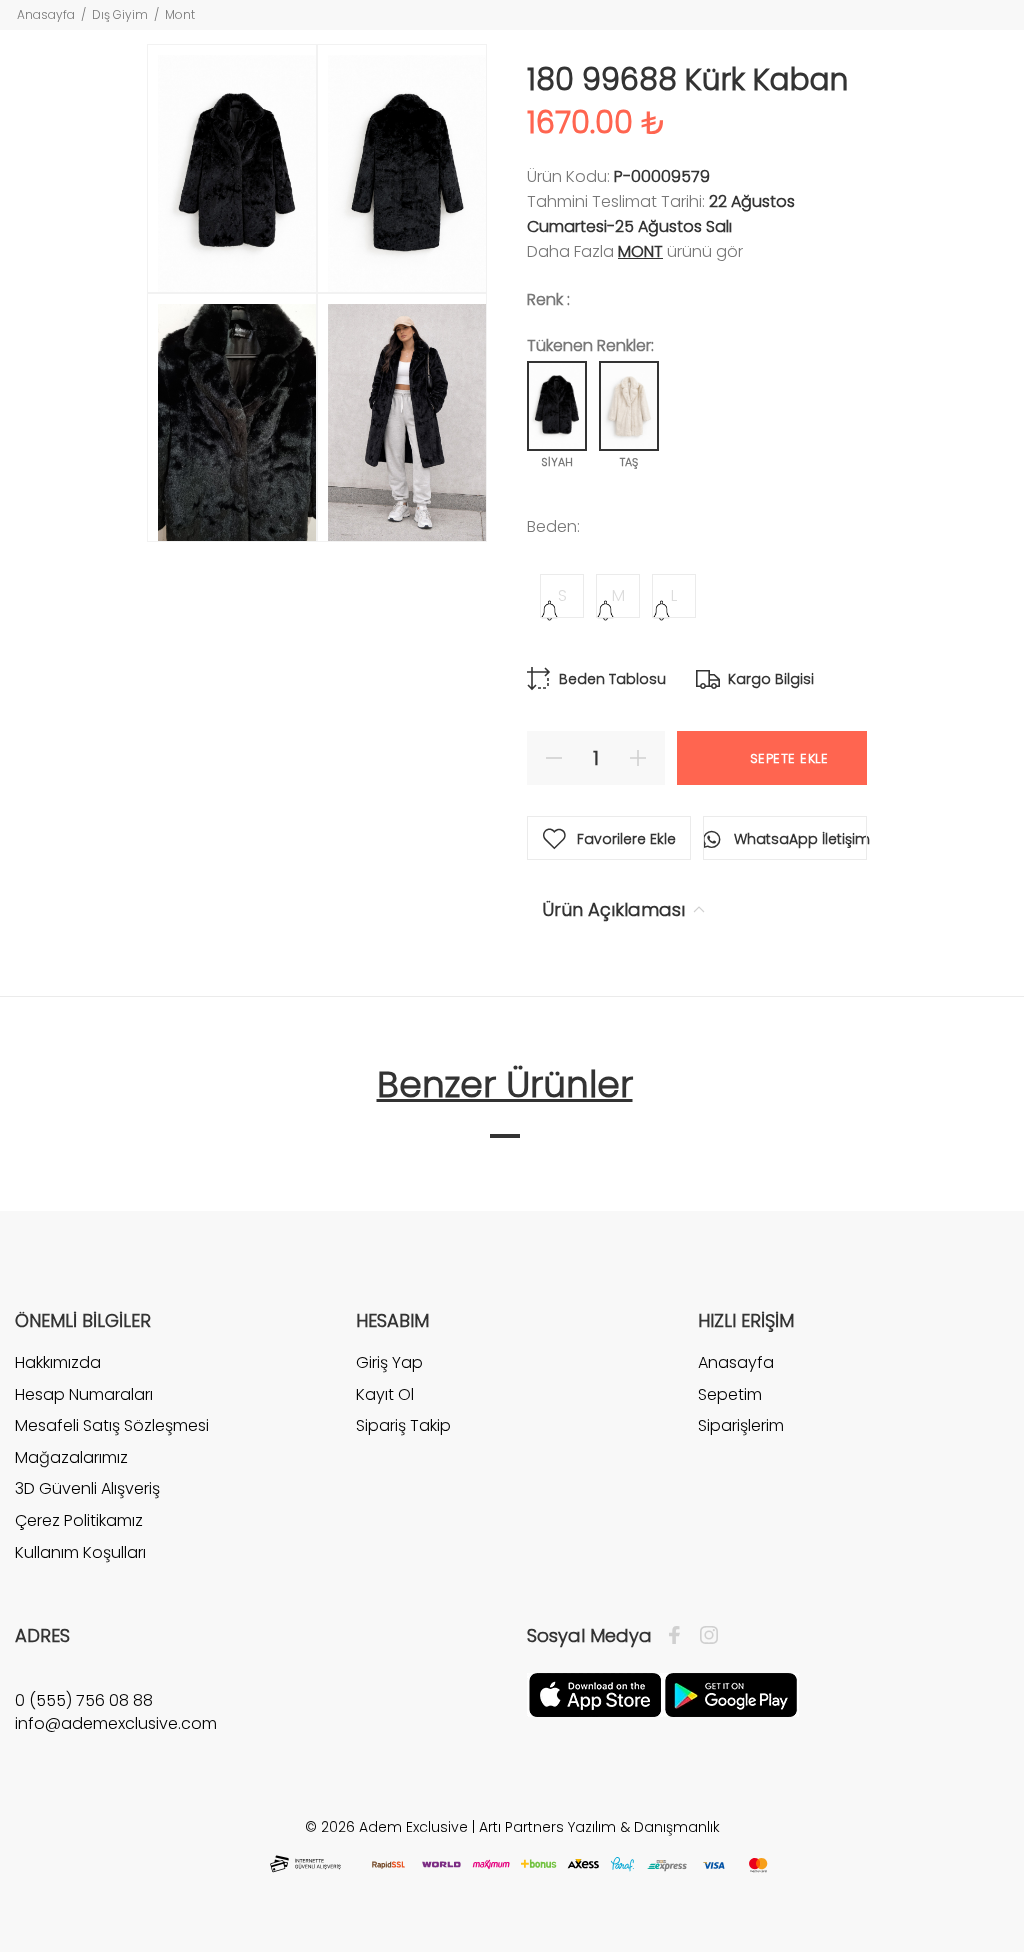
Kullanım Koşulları (80, 1552)
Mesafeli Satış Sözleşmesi (112, 1425)
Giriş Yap (389, 1363)
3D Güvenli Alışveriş (87, 1488)
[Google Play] (731, 1694)
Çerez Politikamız (79, 1520)
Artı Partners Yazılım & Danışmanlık (599, 1827)
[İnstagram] (704, 1636)
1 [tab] (505, 1136)
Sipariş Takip (403, 1425)
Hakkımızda (58, 1363)
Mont (180, 14)
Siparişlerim (741, 1425)
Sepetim (730, 1394)
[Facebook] (679, 1636)
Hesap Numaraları (84, 1394)
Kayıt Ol (385, 1394)
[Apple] (595, 1694)
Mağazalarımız (71, 1457)
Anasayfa (46, 14)
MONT (640, 251)
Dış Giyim (120, 14)
